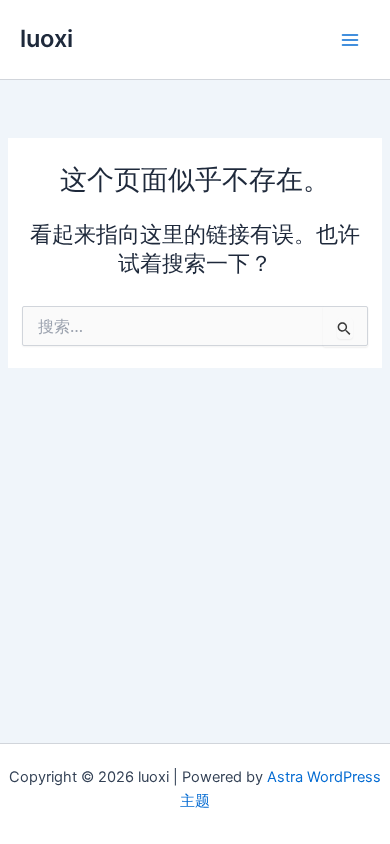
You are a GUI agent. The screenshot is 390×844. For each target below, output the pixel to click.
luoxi (46, 38)
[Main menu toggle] (350, 39)
